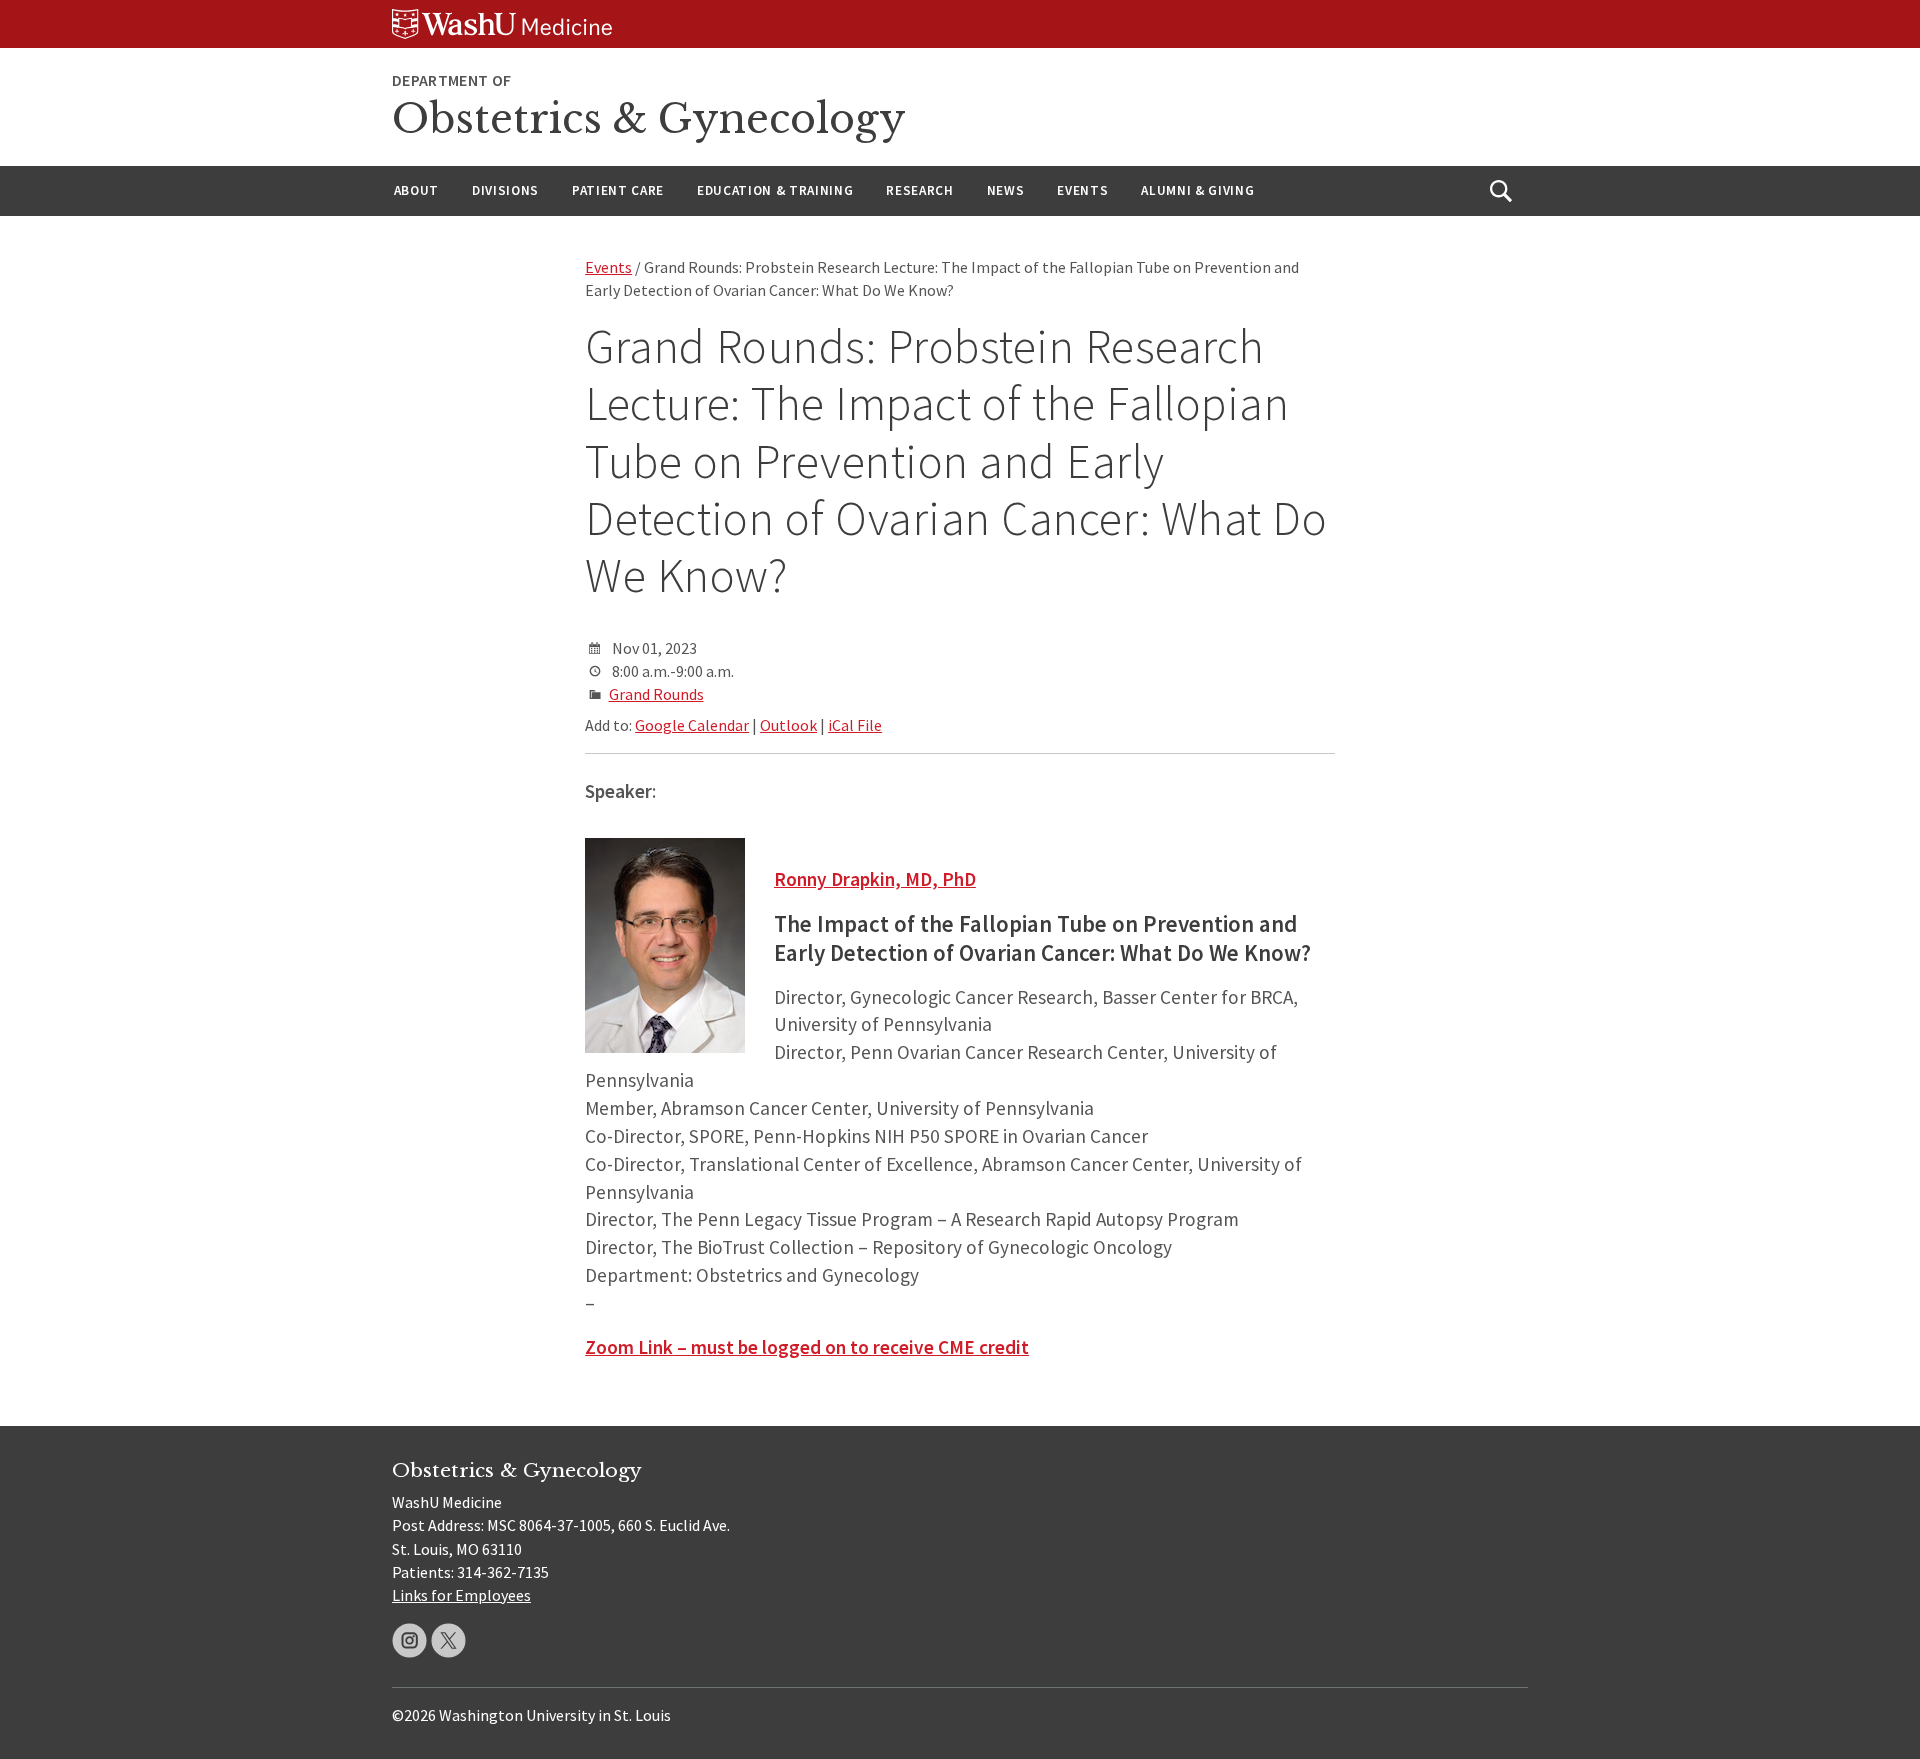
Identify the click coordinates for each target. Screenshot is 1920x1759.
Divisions (505, 190)
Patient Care (618, 190)
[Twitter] (448, 1640)
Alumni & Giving (1197, 190)
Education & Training (775, 190)
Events (1082, 190)
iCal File (855, 725)
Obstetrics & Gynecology (649, 119)
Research (919, 190)
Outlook (788, 725)
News (1006, 190)
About (416, 190)
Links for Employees (461, 1595)
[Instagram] (409, 1640)
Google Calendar (692, 725)
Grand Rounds (656, 694)
